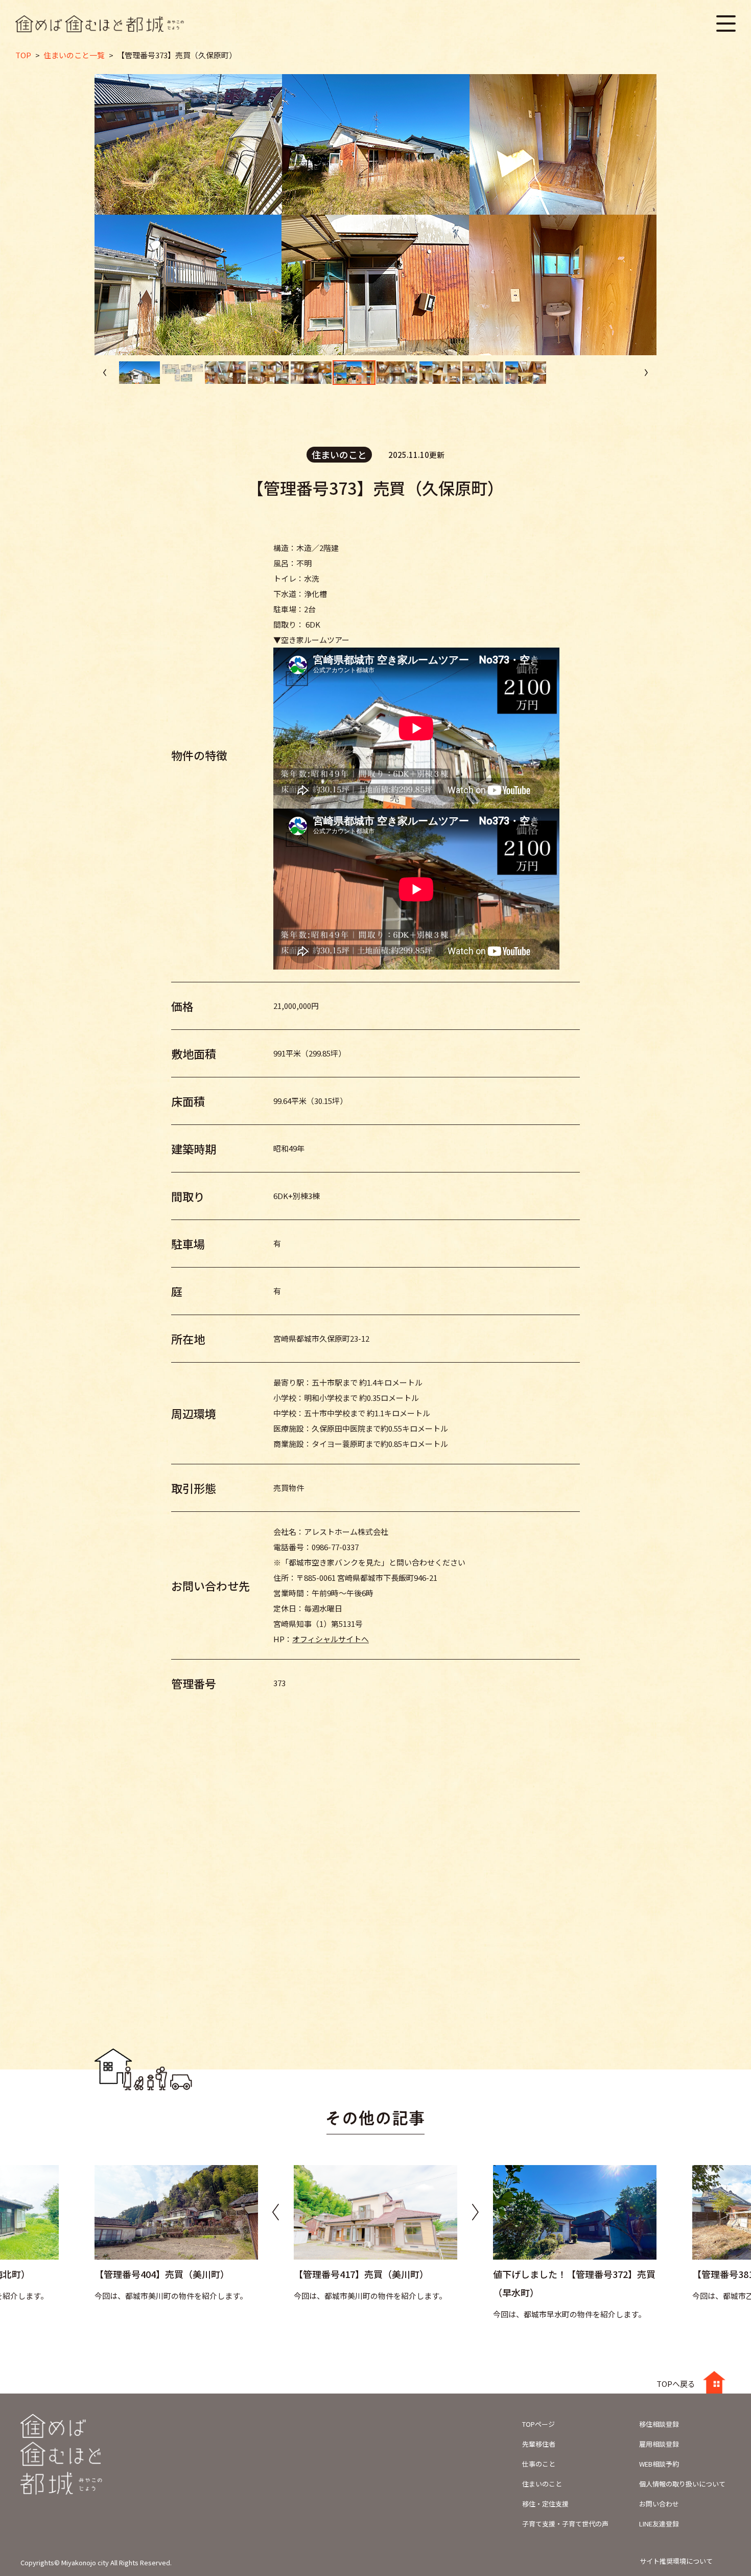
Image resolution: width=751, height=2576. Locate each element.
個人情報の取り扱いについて (682, 2484)
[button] (646, 373)
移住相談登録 (659, 2424)
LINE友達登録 (659, 2524)
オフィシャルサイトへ (331, 1639)
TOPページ (538, 2424)
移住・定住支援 (545, 2504)
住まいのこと (542, 2484)
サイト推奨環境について (676, 2561)
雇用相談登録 (659, 2444)
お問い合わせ (659, 2504)
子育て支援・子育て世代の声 (565, 2524)
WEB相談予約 (659, 2464)
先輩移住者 (539, 2444)
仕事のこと (539, 2464)
